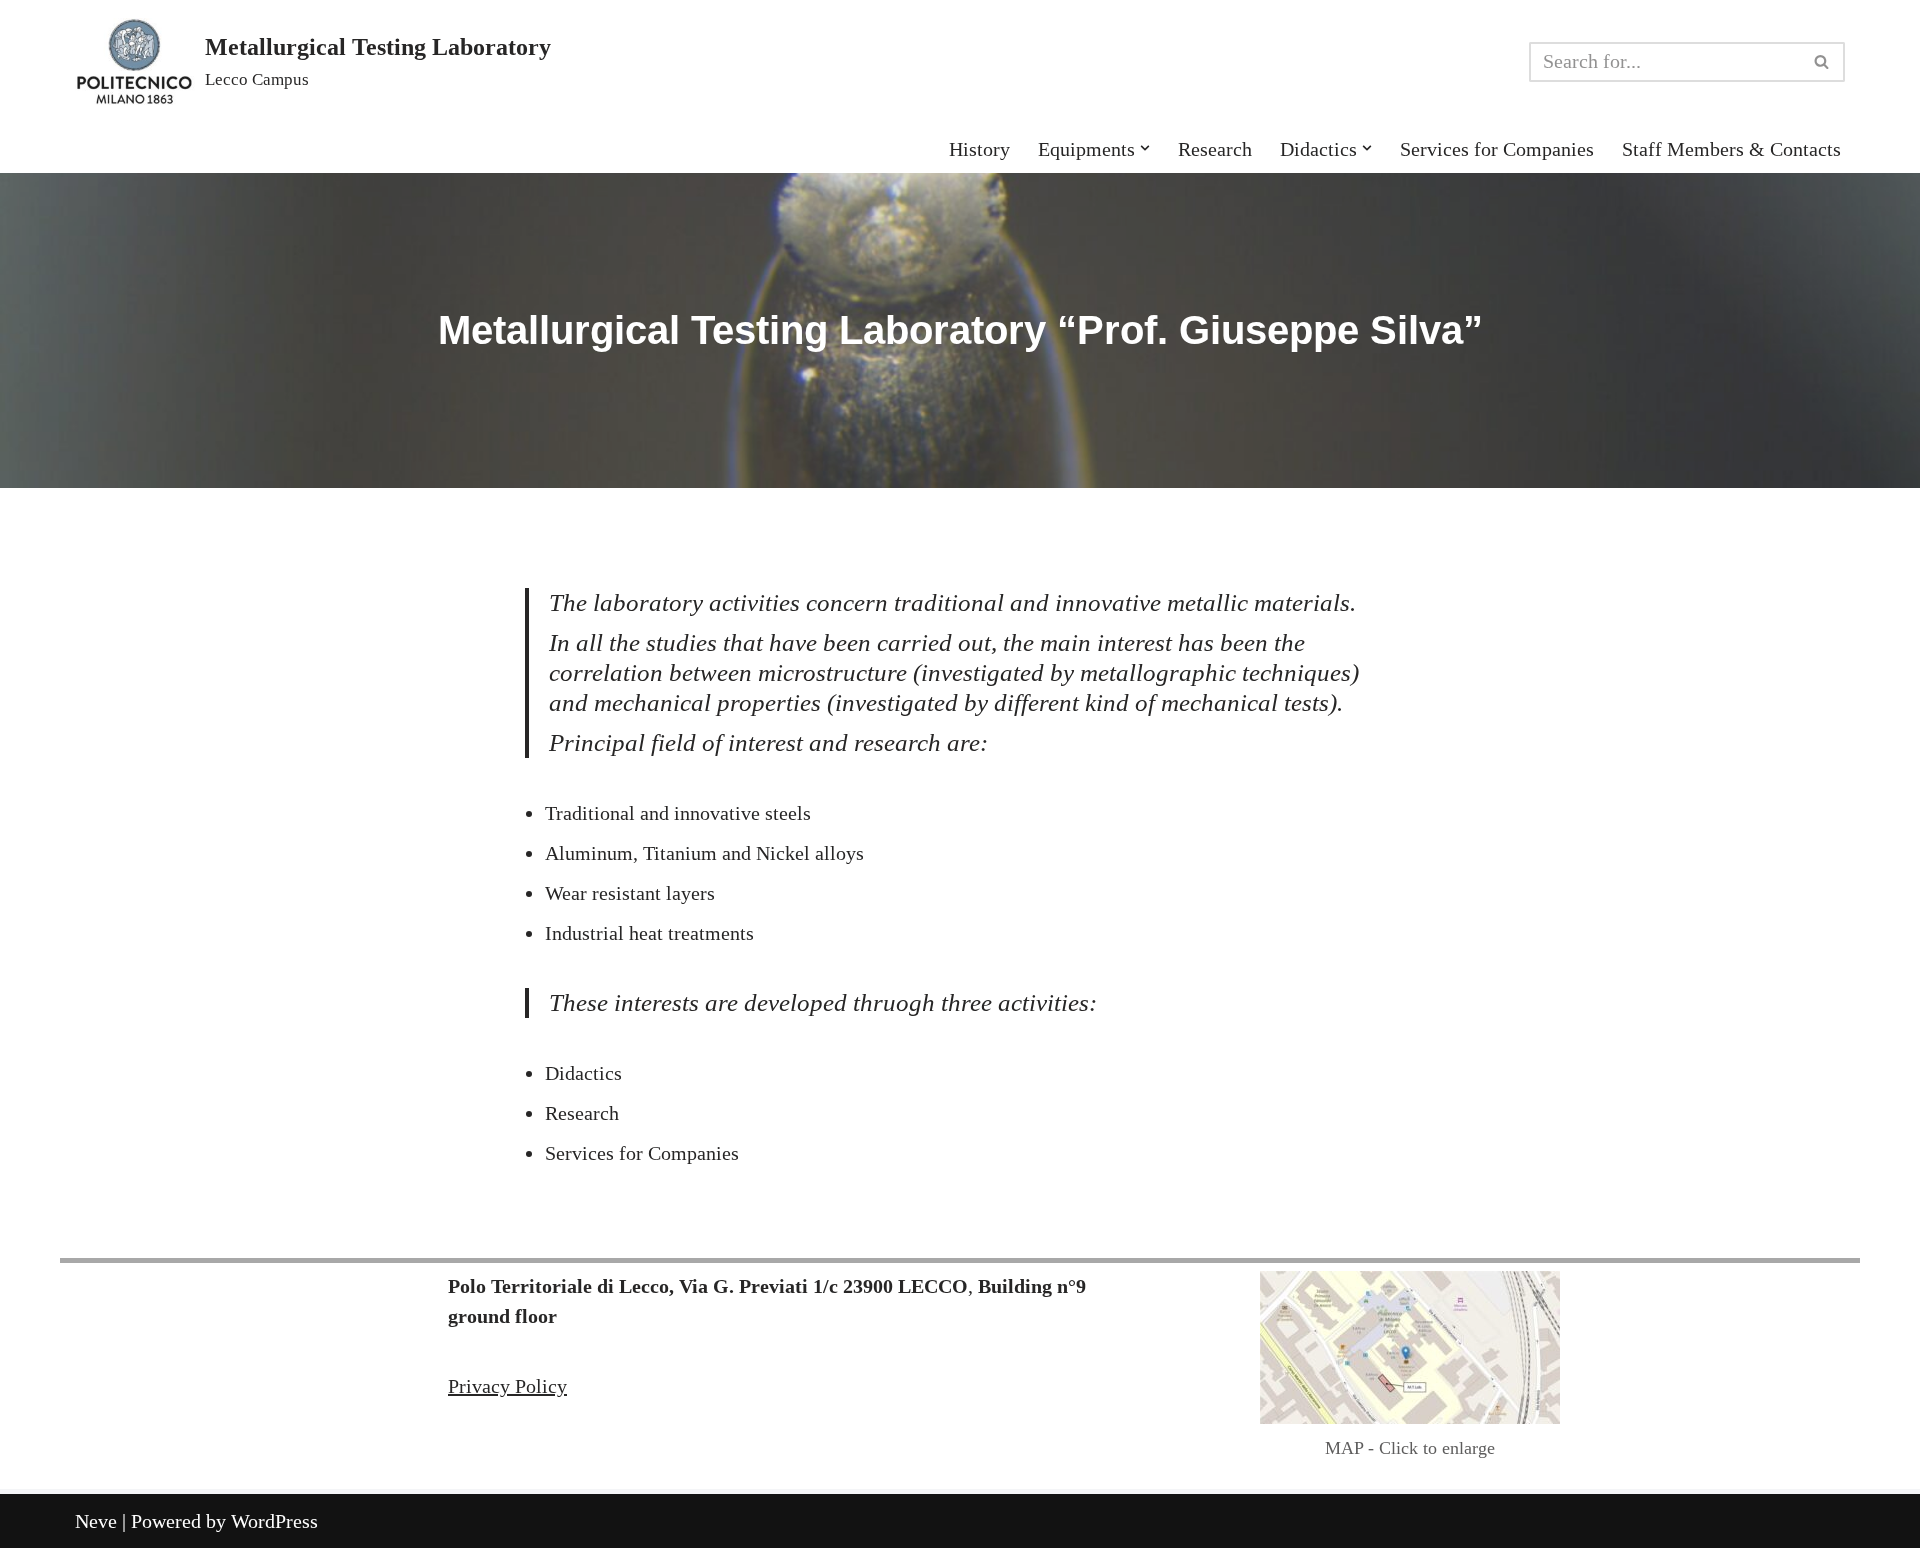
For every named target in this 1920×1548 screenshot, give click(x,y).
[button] (1145, 148)
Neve (96, 1521)
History (979, 149)
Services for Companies (1497, 149)
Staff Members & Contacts (1731, 149)
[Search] (1822, 62)
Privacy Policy (507, 1386)
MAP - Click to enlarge (1410, 1448)
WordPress (274, 1521)
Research (1215, 149)
